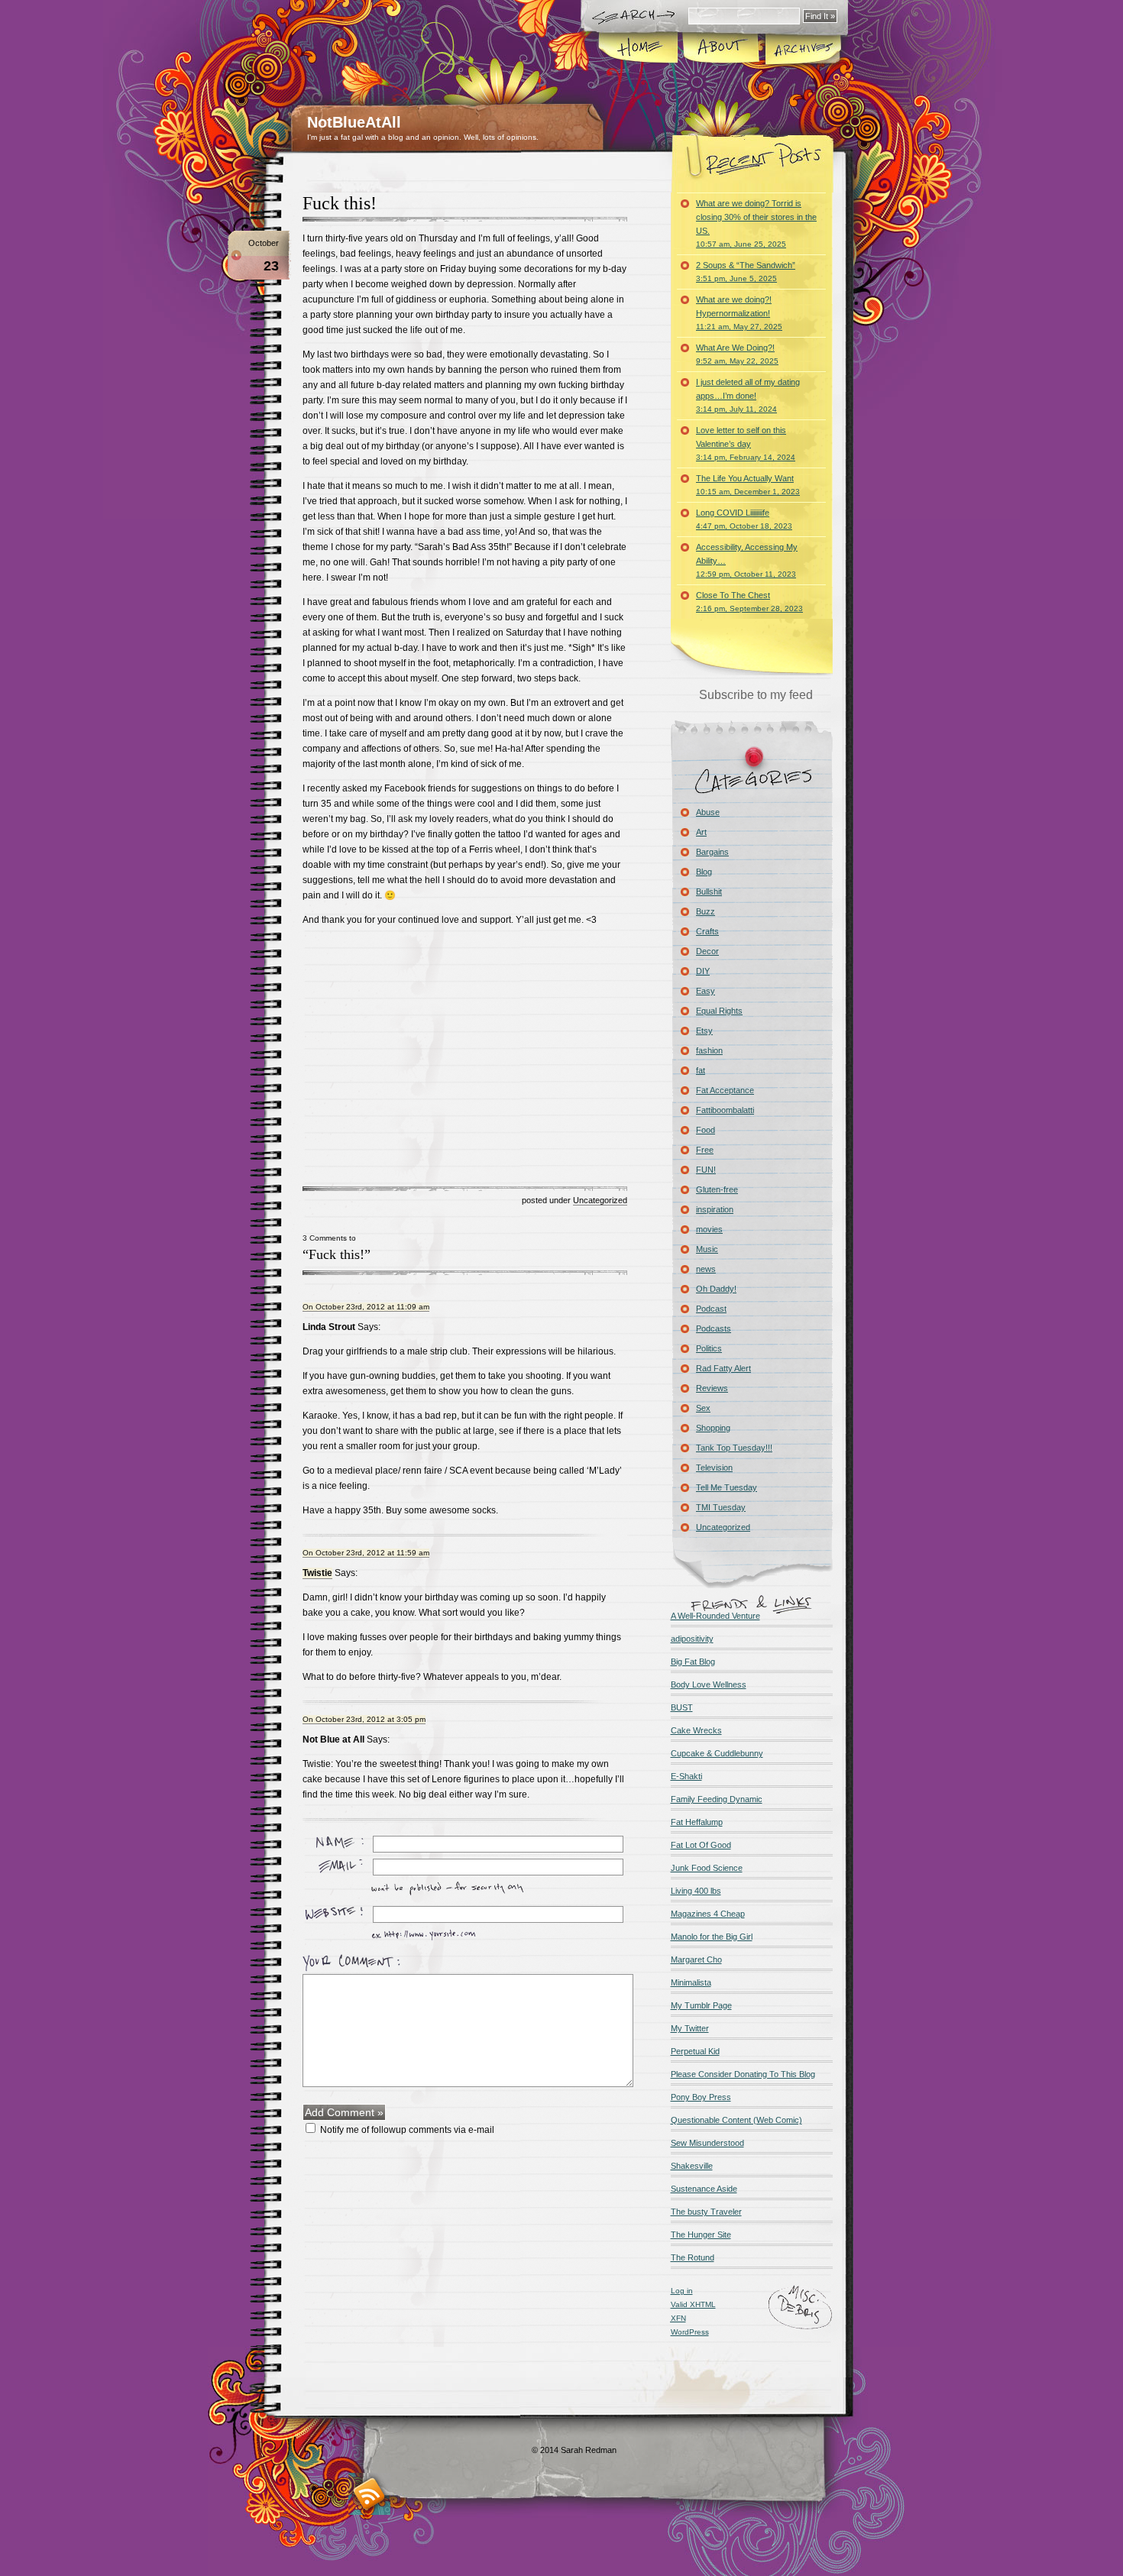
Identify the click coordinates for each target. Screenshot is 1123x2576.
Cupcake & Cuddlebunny (717, 1753)
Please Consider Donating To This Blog (743, 2074)
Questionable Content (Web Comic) (736, 2120)
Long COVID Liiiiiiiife (744, 519)
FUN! (706, 1170)
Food (706, 1130)
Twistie (317, 1573)
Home (639, 49)
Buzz (706, 911)
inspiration (715, 1209)
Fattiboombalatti (725, 1110)
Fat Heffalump (697, 1822)
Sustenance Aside (704, 2189)
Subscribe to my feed (756, 695)
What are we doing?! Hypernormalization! (739, 313)
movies (709, 1229)
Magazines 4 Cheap (708, 1914)
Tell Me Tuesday (727, 1487)
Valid (693, 2304)
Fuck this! (340, 203)
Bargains (712, 852)
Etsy (704, 1031)
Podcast (711, 1309)
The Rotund (693, 2257)
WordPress (690, 2332)
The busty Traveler (706, 2212)
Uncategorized (600, 1200)
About (721, 49)
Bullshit (709, 892)
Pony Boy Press (701, 2097)
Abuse (708, 812)
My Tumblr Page (701, 2005)
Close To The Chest (749, 602)
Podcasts (714, 1328)
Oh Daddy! (716, 1289)
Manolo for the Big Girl (712, 1937)
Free (705, 1150)
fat (701, 1070)
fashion (709, 1050)
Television (714, 1468)
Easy (706, 991)
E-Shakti (686, 1776)
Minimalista (691, 1982)
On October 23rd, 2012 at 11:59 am (366, 1553)
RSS (369, 2494)
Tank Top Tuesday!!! (734, 1448)
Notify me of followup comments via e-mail (407, 2130)
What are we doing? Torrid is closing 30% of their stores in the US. (756, 223)
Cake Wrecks (696, 1730)
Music (707, 1249)
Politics (709, 1348)
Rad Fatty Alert (723, 1368)
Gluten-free (717, 1189)
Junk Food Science (707, 1868)
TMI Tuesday (721, 1507)
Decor (707, 951)
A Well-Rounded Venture (715, 1616)
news (706, 1269)
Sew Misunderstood (707, 2143)
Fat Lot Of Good (701, 1845)
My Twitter (690, 2028)
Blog (704, 872)
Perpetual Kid (695, 2051)
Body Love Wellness (709, 1684)
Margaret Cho (696, 1960)
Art (701, 832)
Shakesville (692, 2166)
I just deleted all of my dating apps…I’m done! (748, 395)
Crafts (707, 931)
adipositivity (692, 1639)
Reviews (712, 1388)
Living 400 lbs (696, 1891)
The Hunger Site (701, 2235)
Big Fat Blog (693, 1662)
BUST (682, 1707)
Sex (703, 1408)
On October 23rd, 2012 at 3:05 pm (364, 1719)
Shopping (713, 1428)
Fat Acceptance (725, 1090)
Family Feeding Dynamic (717, 1799)
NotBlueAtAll (354, 122)
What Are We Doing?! (737, 354)
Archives (802, 49)
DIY (703, 971)
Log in (682, 2291)
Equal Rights (719, 1011)
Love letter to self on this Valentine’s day (746, 443)
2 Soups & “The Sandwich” (746, 272)
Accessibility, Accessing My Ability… (747, 560)
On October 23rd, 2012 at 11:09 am (366, 1307)
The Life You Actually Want (748, 485)
